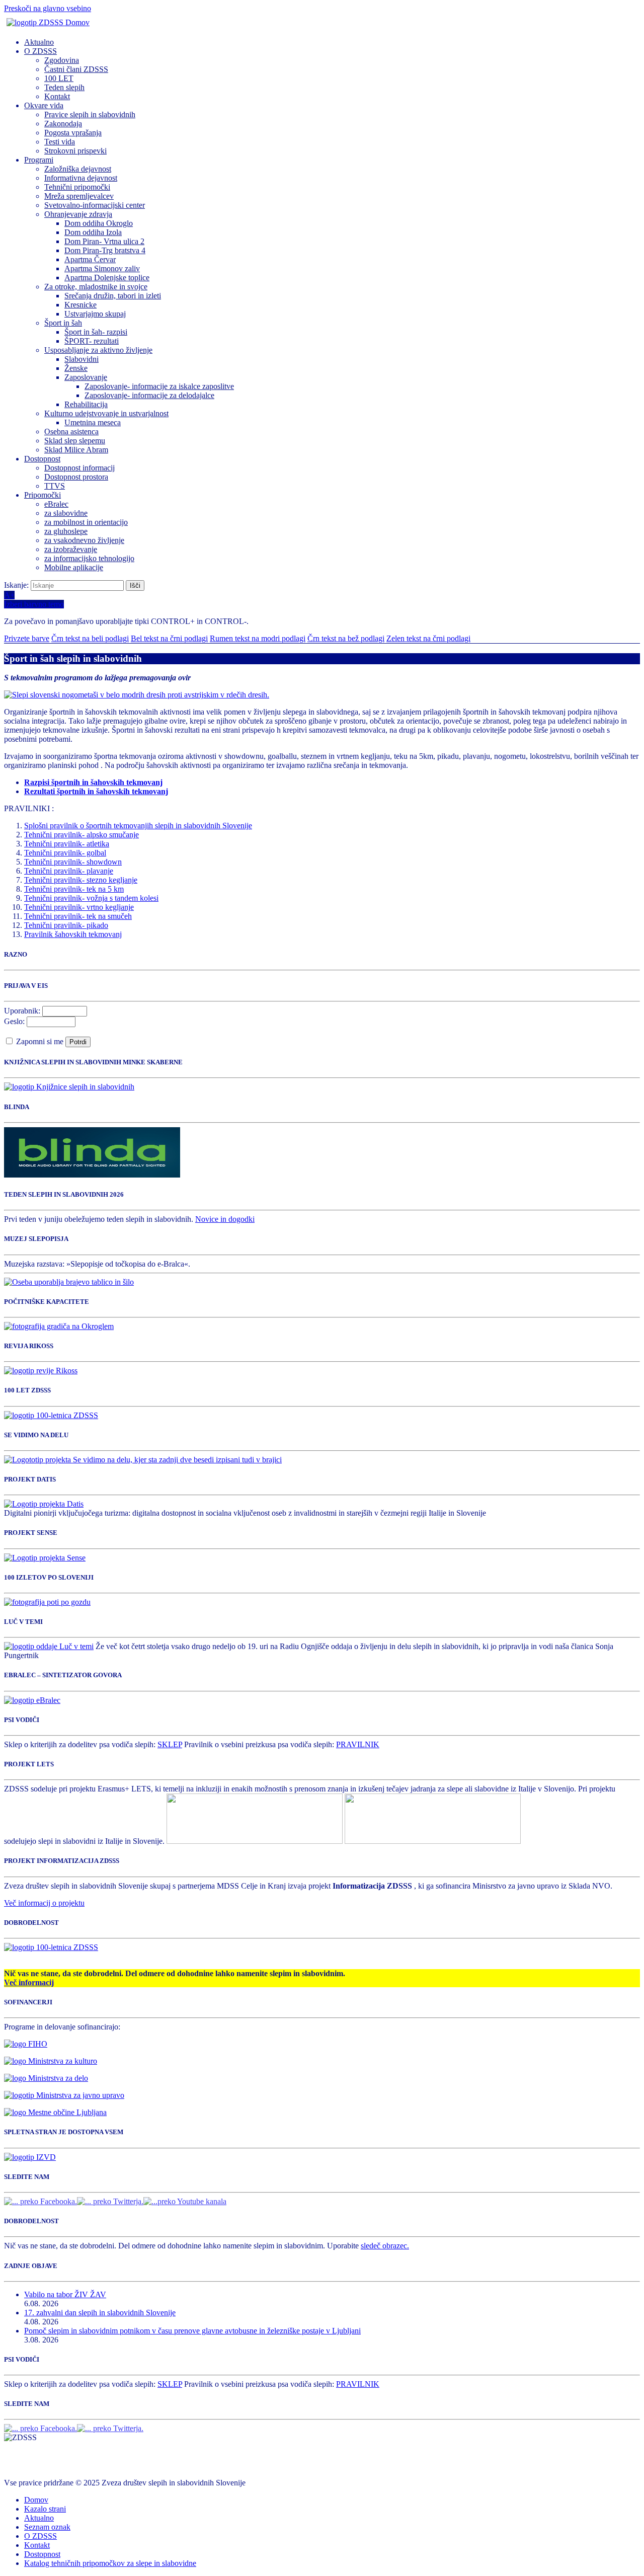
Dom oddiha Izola (93, 232)
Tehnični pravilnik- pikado (66, 925)
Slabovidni (82, 359)
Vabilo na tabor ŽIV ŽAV (65, 2294)
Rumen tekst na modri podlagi (258, 638)
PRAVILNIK (358, 1744)
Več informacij (29, 1982)
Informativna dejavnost (81, 178)
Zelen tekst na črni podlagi (428, 638)
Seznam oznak (47, 2527)
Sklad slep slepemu (75, 441)
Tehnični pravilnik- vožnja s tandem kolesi (91, 898)
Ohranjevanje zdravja (78, 214)
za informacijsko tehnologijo (89, 558)
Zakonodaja (63, 124)
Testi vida (60, 142)
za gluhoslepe (66, 531)
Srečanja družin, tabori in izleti (113, 296)
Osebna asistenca (71, 432)
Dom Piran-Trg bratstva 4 (105, 250)
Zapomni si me (41, 1041)
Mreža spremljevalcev (79, 196)
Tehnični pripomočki (77, 187)
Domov (36, 2500)
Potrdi (78, 1042)
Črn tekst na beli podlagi (90, 638)
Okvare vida (44, 105)
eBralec (56, 504)
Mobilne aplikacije (74, 567)
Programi (39, 160)
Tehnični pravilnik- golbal (65, 853)
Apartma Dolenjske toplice (107, 278)
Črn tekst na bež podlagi (346, 638)
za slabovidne (66, 513)
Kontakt (57, 96)
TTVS (55, 486)
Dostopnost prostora (76, 477)
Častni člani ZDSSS (76, 69)
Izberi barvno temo (34, 604)
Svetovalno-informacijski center (95, 205)
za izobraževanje (71, 549)
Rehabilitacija (86, 404)
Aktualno (39, 42)
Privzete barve (27, 638)
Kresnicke (80, 305)
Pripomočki (43, 495)
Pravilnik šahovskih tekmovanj (73, 934)
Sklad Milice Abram (76, 450)
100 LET (59, 78)
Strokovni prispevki (75, 151)
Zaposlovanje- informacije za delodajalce (149, 395)
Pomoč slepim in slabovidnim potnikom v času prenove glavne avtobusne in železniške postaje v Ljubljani (192, 2331)
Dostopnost (42, 459)
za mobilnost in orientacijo (86, 522)
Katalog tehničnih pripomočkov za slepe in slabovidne (110, 2563)
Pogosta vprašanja (73, 133)
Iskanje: (17, 585)
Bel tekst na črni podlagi (169, 638)
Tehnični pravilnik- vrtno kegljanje (79, 907)
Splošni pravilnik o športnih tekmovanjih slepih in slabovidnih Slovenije (138, 826)
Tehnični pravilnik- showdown (73, 862)
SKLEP (170, 1744)
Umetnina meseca (93, 422)
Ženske (76, 368)
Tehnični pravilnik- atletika (67, 844)
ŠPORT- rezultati (92, 341)
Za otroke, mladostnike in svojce (96, 287)
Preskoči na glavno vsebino (48, 8)
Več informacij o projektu (44, 1903)
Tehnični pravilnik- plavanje (69, 871)
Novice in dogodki (225, 1219)
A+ (9, 595)
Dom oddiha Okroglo (99, 223)
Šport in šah (63, 323)
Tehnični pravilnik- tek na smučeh (78, 916)
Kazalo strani (45, 2509)
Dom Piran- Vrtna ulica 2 (104, 241)
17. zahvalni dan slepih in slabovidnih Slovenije (100, 2313)
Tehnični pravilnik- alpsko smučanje (82, 835)
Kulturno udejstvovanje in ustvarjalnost (106, 413)
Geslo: (14, 1021)
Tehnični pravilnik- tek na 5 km (74, 889)
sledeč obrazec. (385, 2246)
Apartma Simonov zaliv (102, 268)
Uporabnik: (22, 1011)
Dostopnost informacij (79, 468)
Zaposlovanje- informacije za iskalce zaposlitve (159, 386)
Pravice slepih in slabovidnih (90, 114)
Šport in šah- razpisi (96, 332)
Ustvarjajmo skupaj (95, 314)
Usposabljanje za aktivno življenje (98, 350)
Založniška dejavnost (78, 169)
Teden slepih (64, 87)
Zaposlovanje (86, 377)
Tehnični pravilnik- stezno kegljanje (81, 880)
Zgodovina (62, 60)
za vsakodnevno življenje (84, 540)
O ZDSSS (41, 51)
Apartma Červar (90, 259)
